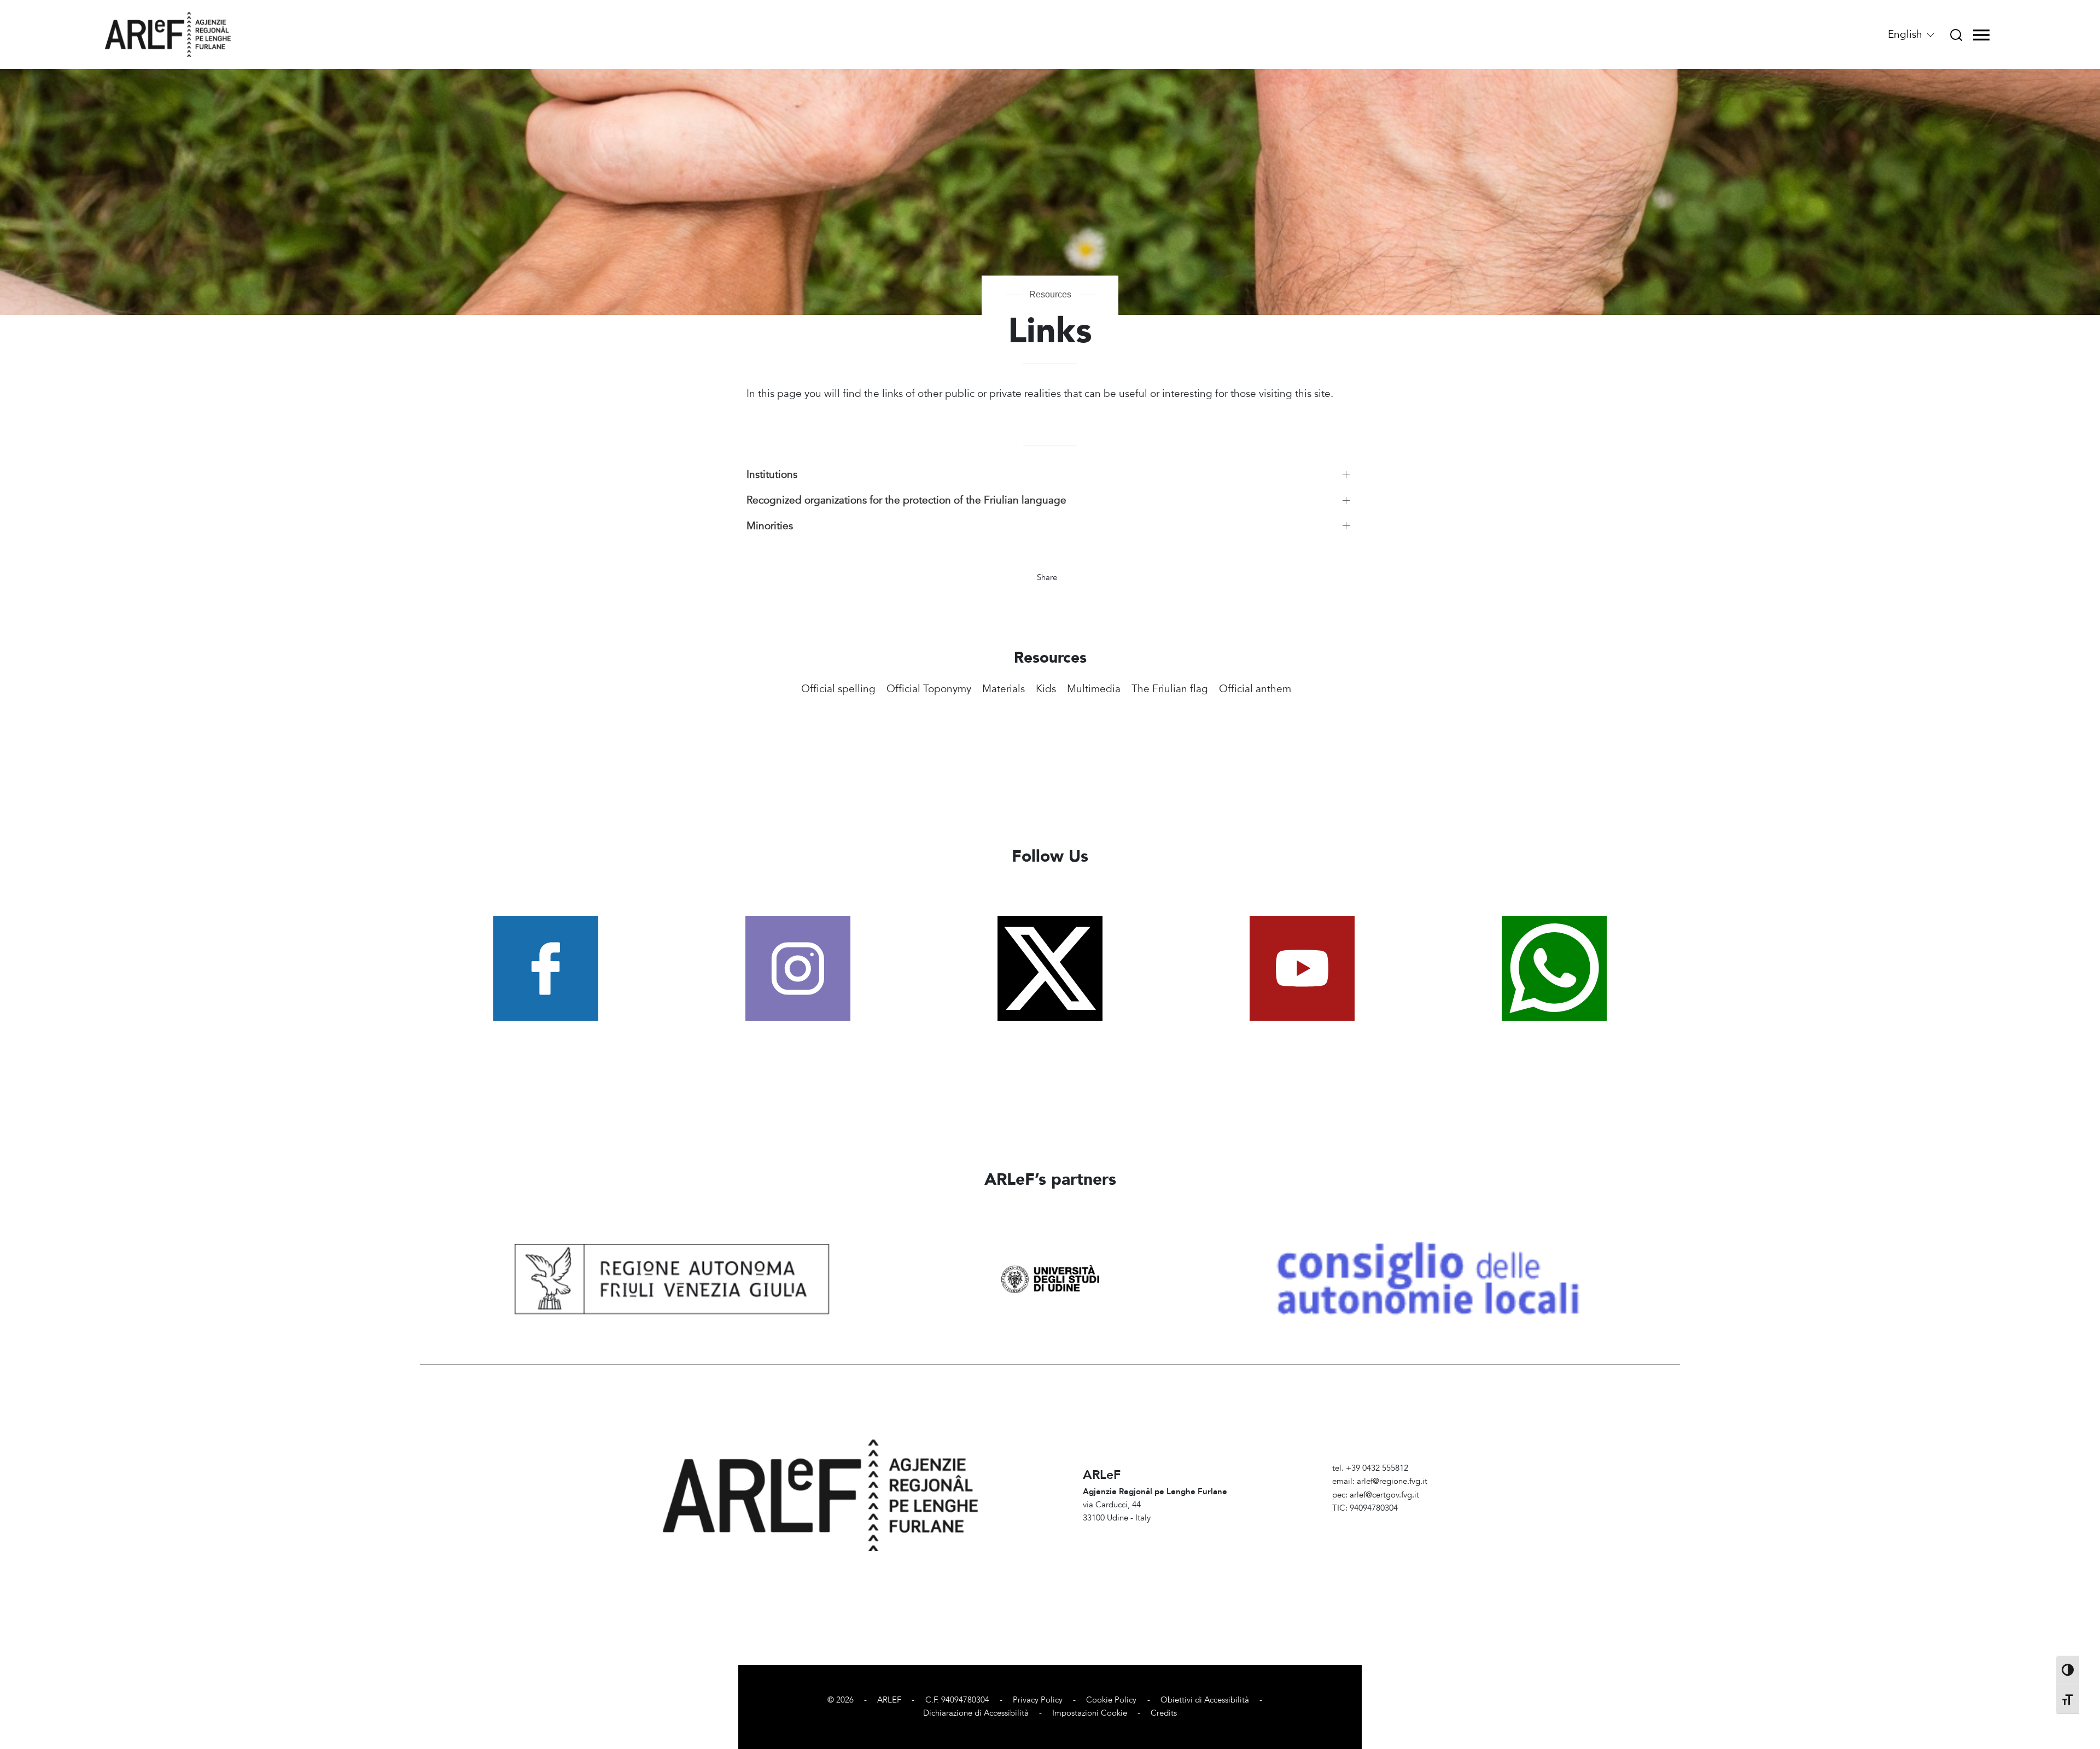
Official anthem (1255, 689)
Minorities (770, 526)
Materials (1004, 689)
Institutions (772, 475)
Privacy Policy (1038, 1700)
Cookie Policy (1111, 1700)
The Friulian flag (1170, 689)
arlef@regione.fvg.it (1392, 1481)
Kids (1046, 689)
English (1906, 34)
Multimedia (1094, 689)
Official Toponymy (929, 689)
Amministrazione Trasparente (1385, 1521)
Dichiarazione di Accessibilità (976, 1713)
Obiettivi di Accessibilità (1205, 1700)
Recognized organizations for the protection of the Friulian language (906, 500)
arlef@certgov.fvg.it (1384, 1495)
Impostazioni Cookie (1090, 1713)
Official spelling (838, 689)
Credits (1164, 1713)
